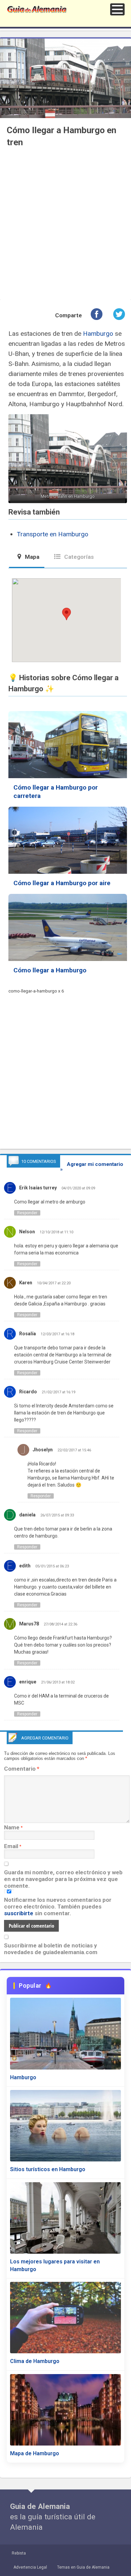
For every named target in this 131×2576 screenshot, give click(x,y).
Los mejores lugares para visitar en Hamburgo (55, 2265)
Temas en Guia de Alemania (83, 2567)
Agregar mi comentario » (92, 1167)
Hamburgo (98, 334)
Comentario (22, 1769)
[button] (117, 9)
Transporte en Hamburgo (53, 534)
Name (12, 1827)
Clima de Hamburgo (35, 2361)
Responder (27, 1213)
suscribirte (19, 1913)
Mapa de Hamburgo (35, 2453)
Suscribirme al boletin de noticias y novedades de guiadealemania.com (51, 1949)
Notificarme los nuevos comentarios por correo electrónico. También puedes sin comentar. (58, 1907)
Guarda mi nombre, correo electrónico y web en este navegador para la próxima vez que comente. (63, 1879)
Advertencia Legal (30, 2567)
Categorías (78, 557)
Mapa (31, 557)
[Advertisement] (65, 227)
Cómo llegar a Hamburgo (50, 970)
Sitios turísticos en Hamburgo (48, 2169)
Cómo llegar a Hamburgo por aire (62, 883)
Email (11, 1846)
